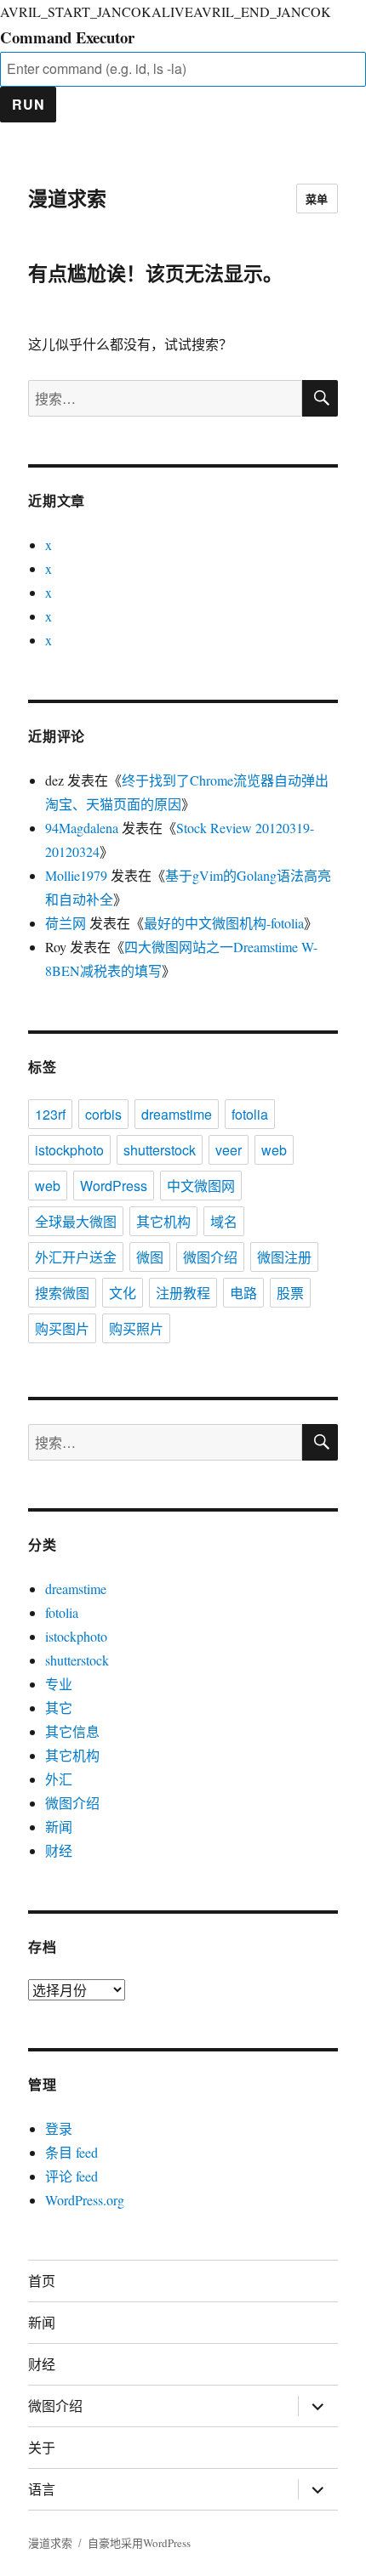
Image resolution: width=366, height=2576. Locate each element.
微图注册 (284, 1257)
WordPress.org (85, 2200)
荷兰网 (66, 923)
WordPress (114, 1186)
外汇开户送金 (76, 1257)
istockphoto (69, 1150)
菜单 (317, 199)
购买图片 (62, 1328)
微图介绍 (210, 1257)
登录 (59, 2128)
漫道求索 (67, 198)
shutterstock (160, 1150)
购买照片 (136, 1328)
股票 (290, 1293)
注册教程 (183, 1293)
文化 (123, 1293)
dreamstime (177, 1114)
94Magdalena (82, 828)
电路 (243, 1293)
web (274, 1150)
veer (229, 1150)
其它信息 (72, 1731)
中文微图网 (201, 1186)
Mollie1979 (76, 875)
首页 (42, 2281)
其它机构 (163, 1221)
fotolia (250, 1114)
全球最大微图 (76, 1221)
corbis (103, 1114)
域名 (224, 1221)
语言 (42, 2489)
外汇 (59, 1779)
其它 (59, 1708)
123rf (50, 1114)
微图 (150, 1257)
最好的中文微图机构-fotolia (224, 923)
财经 (59, 1850)
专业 (59, 1684)
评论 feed (71, 2176)
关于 (42, 2447)
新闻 (59, 1827)
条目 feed (71, 2152)
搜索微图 (62, 1293)
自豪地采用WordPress (139, 2543)
